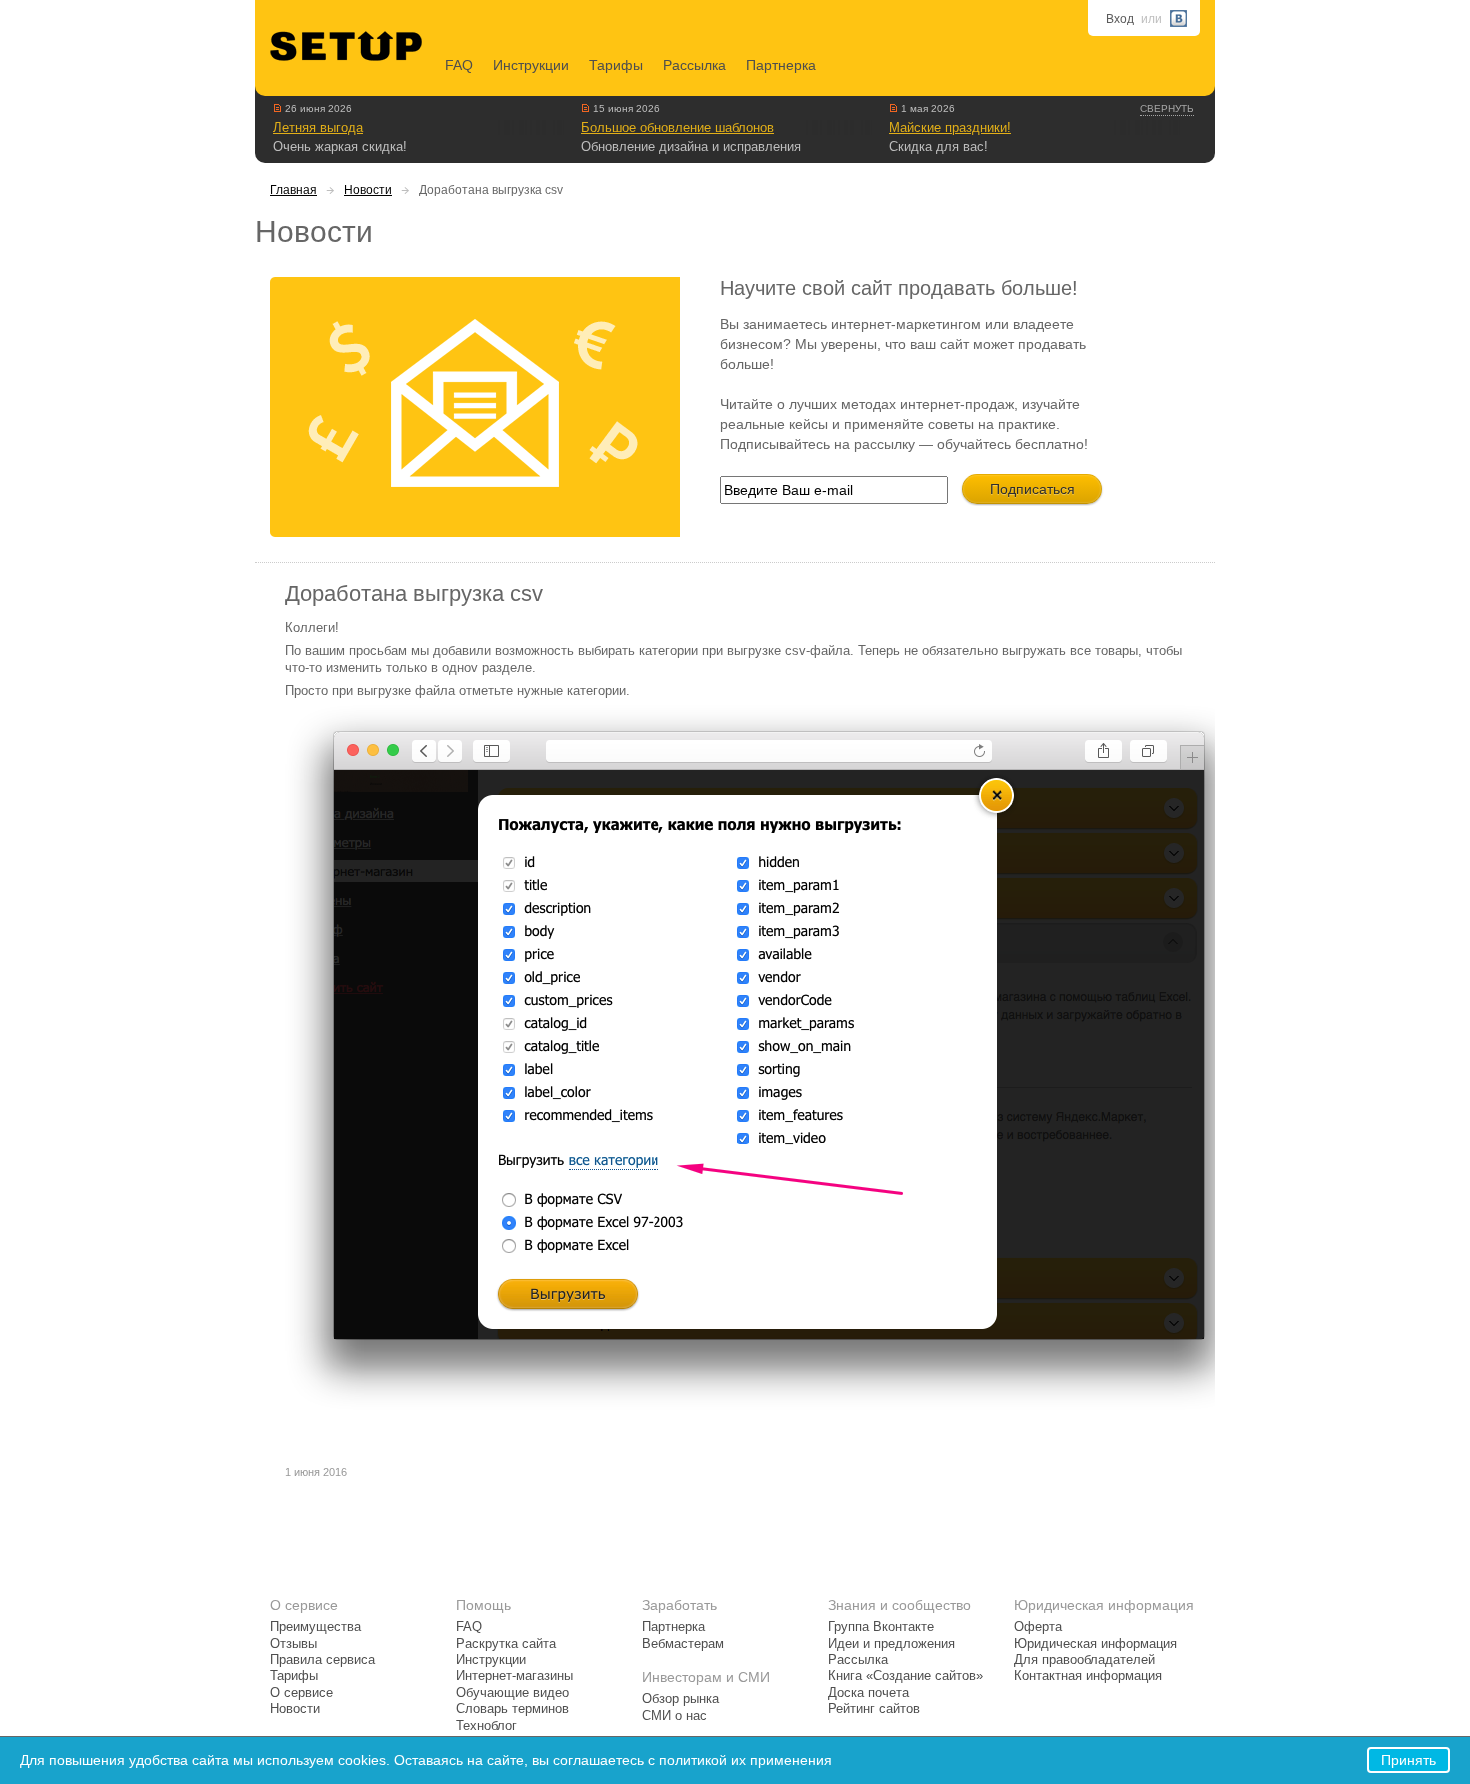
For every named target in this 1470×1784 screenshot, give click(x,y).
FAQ (459, 65)
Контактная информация (1088, 1676)
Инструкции (531, 65)
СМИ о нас (674, 1716)
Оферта (1038, 1627)
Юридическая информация (1095, 1644)
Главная (293, 190)
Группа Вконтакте (881, 1627)
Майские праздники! (950, 127)
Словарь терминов (512, 1709)
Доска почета (868, 1693)
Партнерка (781, 65)
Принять (1408, 1760)
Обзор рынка (680, 1699)
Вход (1120, 19)
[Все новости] (277, 108)
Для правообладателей (1084, 1660)
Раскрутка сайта (506, 1644)
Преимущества (315, 1627)
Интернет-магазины (514, 1676)
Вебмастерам (683, 1644)
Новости (368, 190)
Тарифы (616, 65)
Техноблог (486, 1726)
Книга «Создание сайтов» (905, 1676)
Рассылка (694, 65)
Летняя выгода (318, 127)
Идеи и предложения (891, 1644)
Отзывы (293, 1644)
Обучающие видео (512, 1693)
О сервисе (301, 1693)
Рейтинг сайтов (874, 1709)
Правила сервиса (322, 1660)
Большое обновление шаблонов (677, 127)
